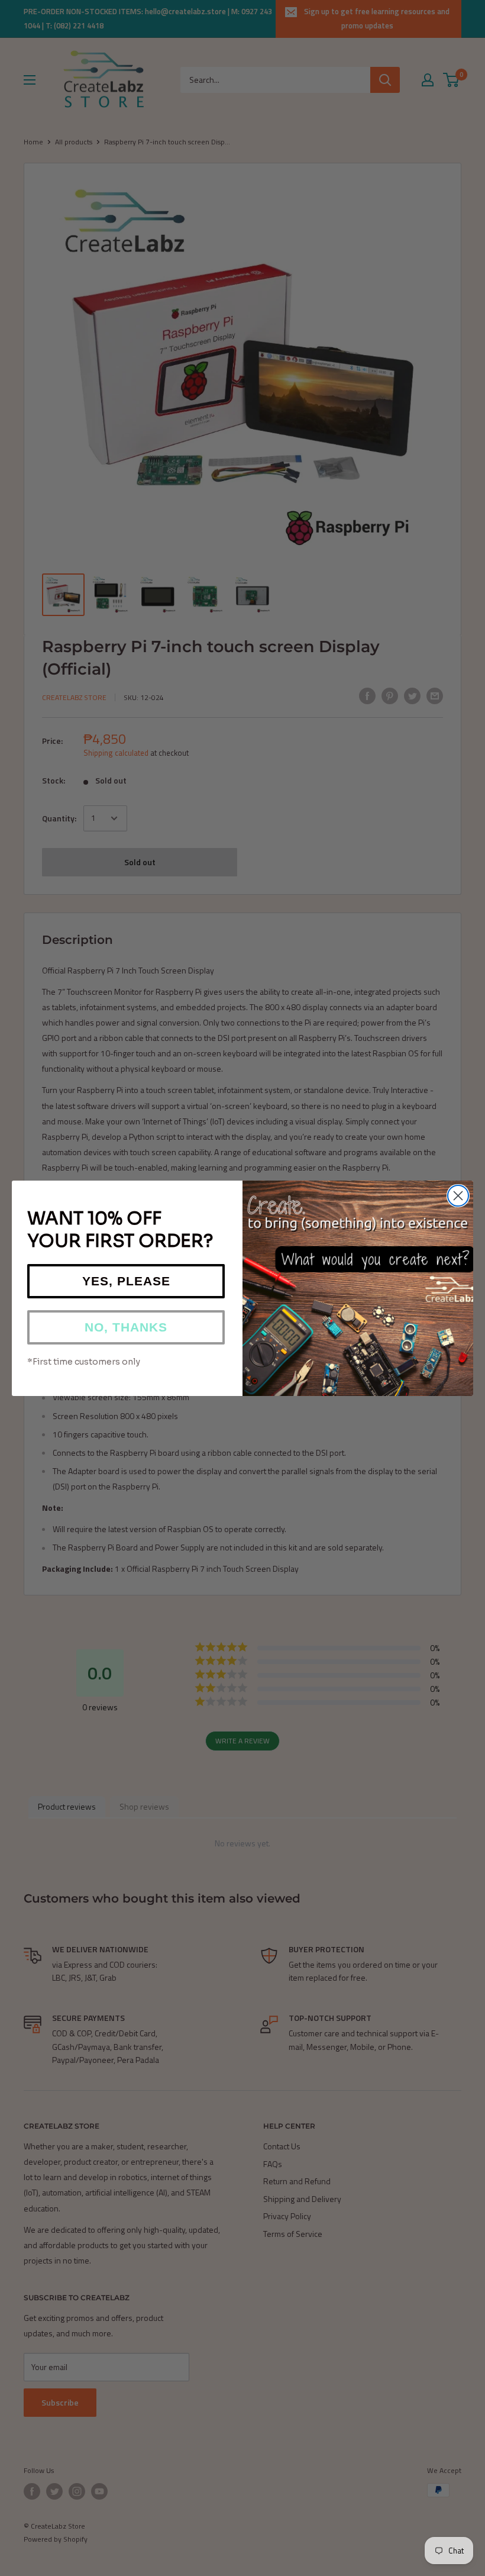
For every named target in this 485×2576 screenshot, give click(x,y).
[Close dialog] (458, 1196)
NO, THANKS (126, 1327)
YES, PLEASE (126, 1281)
